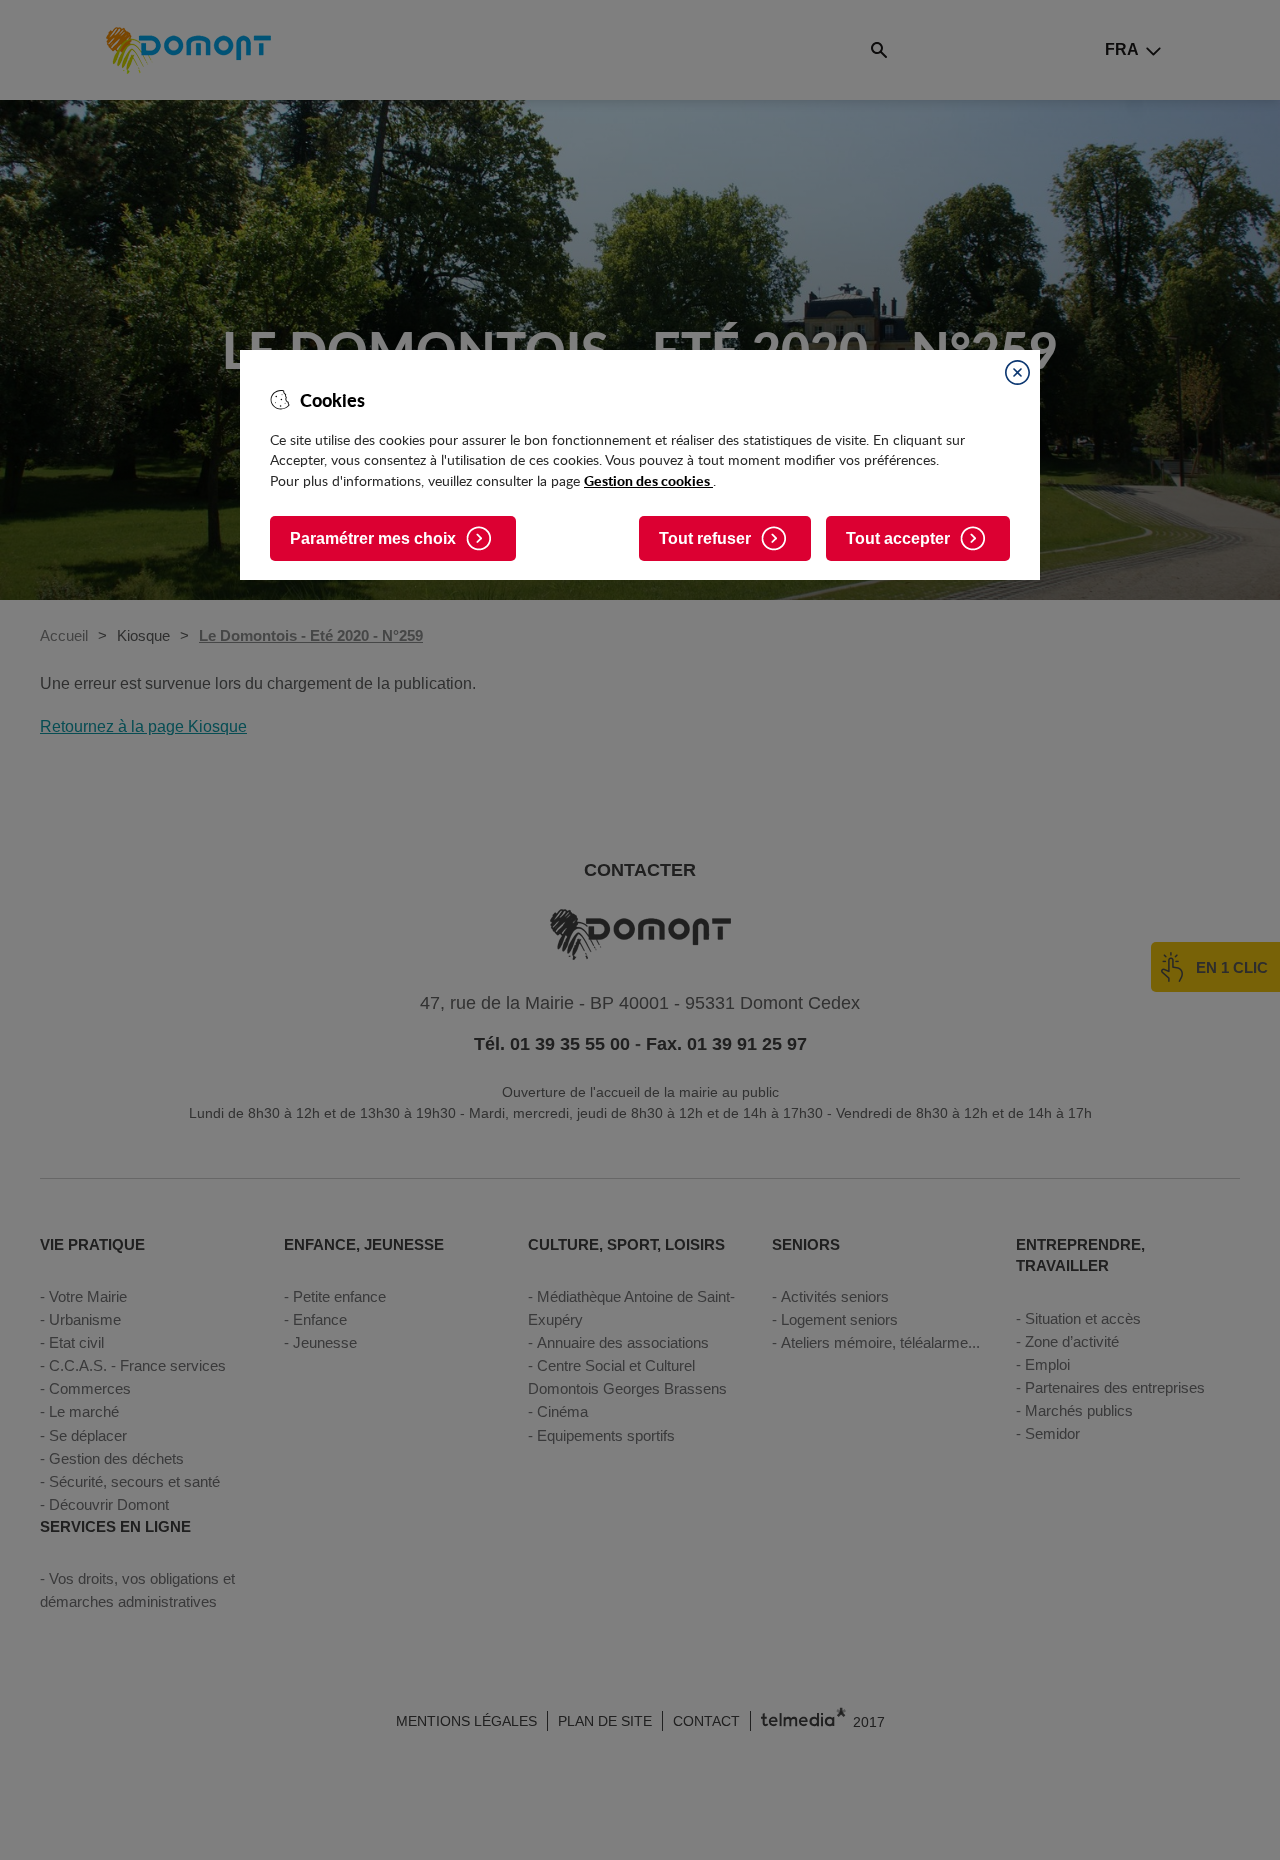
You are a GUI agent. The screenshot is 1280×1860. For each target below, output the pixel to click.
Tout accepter (898, 538)
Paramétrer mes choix (373, 538)
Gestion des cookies (648, 480)
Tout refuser (705, 538)
